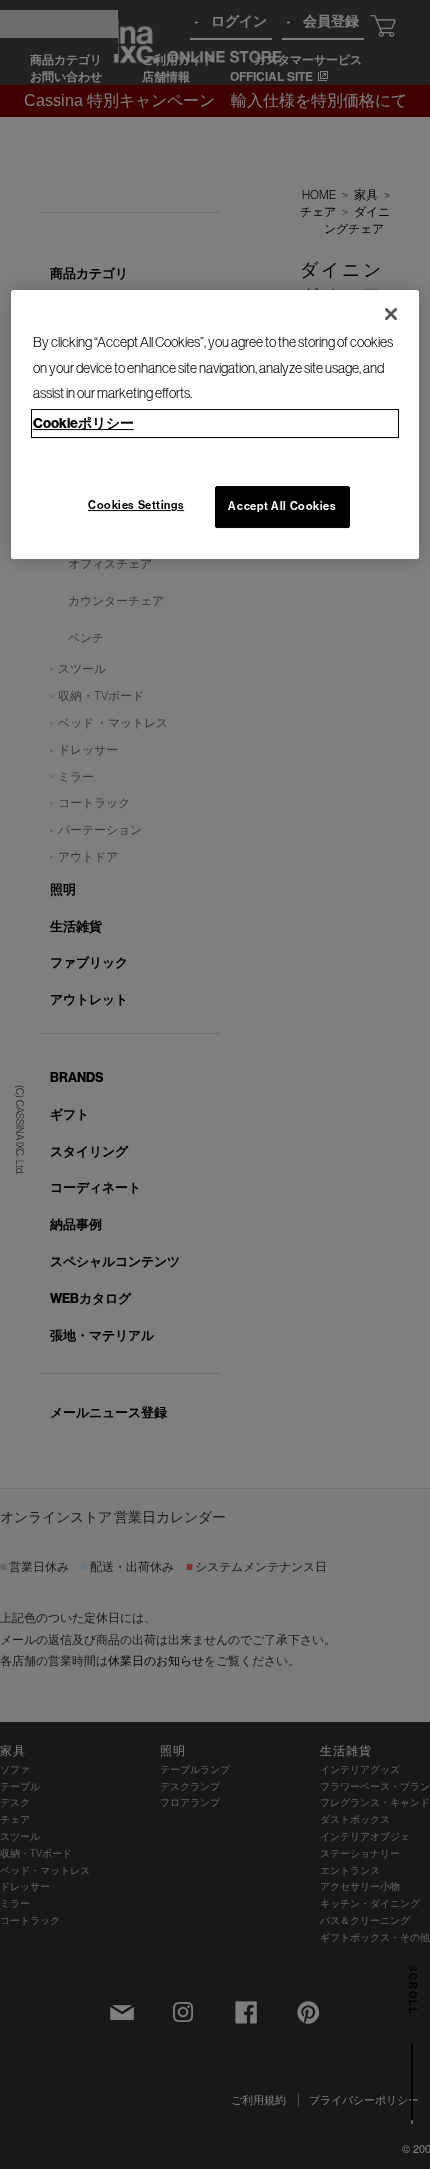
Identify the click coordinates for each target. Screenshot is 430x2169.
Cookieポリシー (83, 423)
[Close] (391, 314)
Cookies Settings (136, 505)
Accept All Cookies (282, 506)
